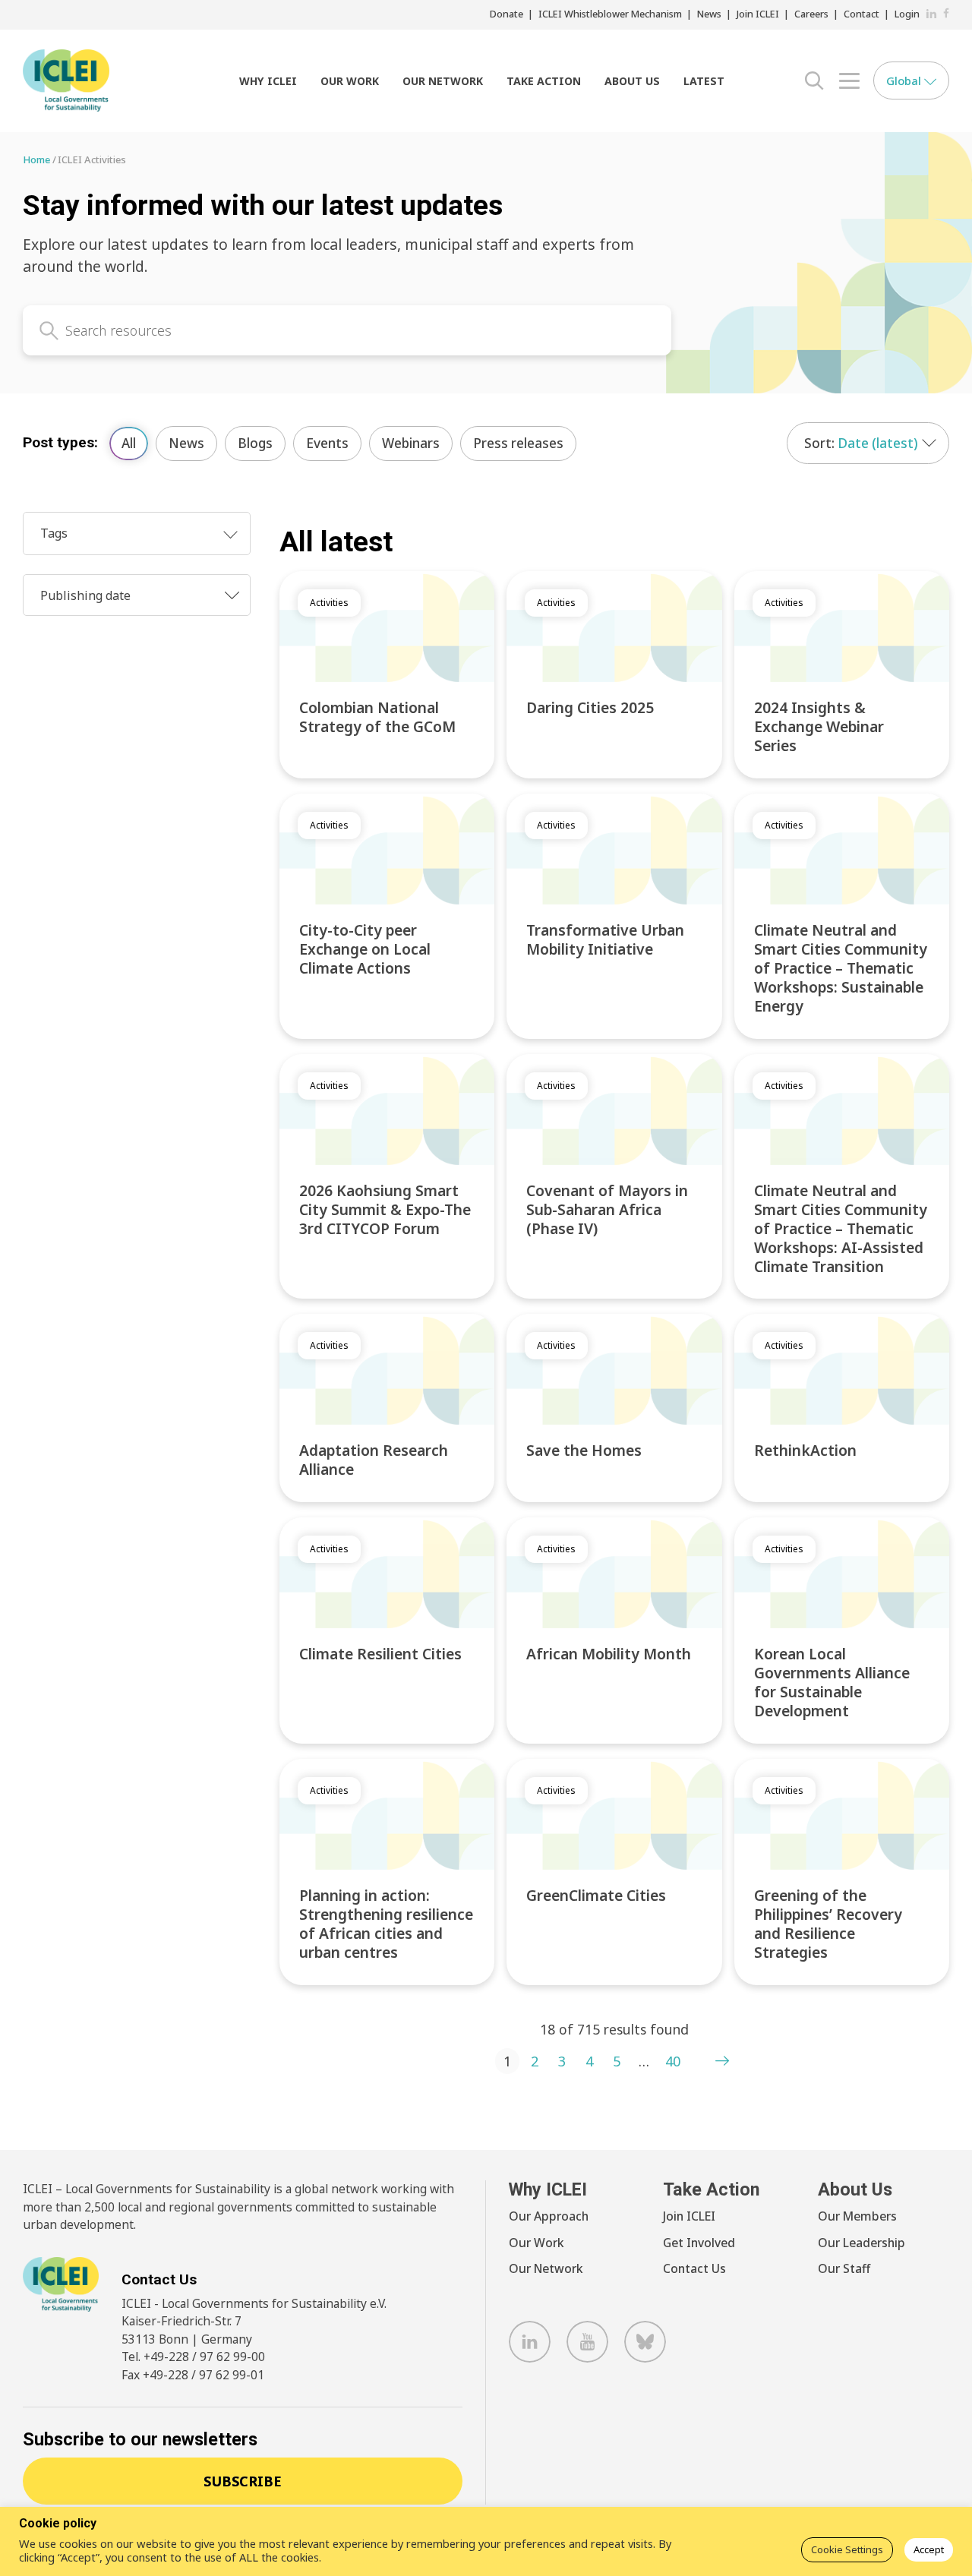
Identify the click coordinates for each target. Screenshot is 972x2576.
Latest (704, 81)
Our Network (443, 81)
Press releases (518, 443)
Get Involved (699, 2243)
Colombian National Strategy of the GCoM (377, 717)
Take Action (544, 81)
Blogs (255, 443)
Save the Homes (584, 1450)
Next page (722, 2061)
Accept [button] (929, 2549)
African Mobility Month (609, 1654)
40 (673, 2061)
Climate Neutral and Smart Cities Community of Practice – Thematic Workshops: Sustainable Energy (841, 968)
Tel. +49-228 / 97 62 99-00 (193, 2357)
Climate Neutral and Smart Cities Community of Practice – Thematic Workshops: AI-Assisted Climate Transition (841, 1228)
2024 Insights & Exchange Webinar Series (819, 726)
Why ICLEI (268, 81)
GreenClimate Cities (596, 1895)
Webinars (411, 443)
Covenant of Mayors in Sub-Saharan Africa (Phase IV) (607, 1209)
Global (905, 80)
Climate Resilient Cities (380, 1654)
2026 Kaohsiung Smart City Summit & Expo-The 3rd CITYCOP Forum (385, 1209)
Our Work (350, 81)
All (129, 443)
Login (907, 14)
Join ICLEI (758, 14)
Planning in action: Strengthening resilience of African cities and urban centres (386, 1924)
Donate (507, 14)
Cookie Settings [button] (847, 2549)
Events (327, 443)
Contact (862, 14)
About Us (632, 81)
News (709, 14)
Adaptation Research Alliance (374, 1460)
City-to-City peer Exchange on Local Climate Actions (365, 949)
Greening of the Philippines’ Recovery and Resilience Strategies (828, 1924)
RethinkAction (805, 1450)
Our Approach (549, 2216)
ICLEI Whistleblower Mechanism (610, 14)
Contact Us (694, 2268)
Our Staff (844, 2268)
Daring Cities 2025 (590, 707)
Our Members (857, 2216)
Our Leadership (862, 2243)
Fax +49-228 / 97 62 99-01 (193, 2375)
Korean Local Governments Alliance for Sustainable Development (832, 1682)
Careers (811, 14)
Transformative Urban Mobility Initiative (605, 939)
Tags (54, 533)
